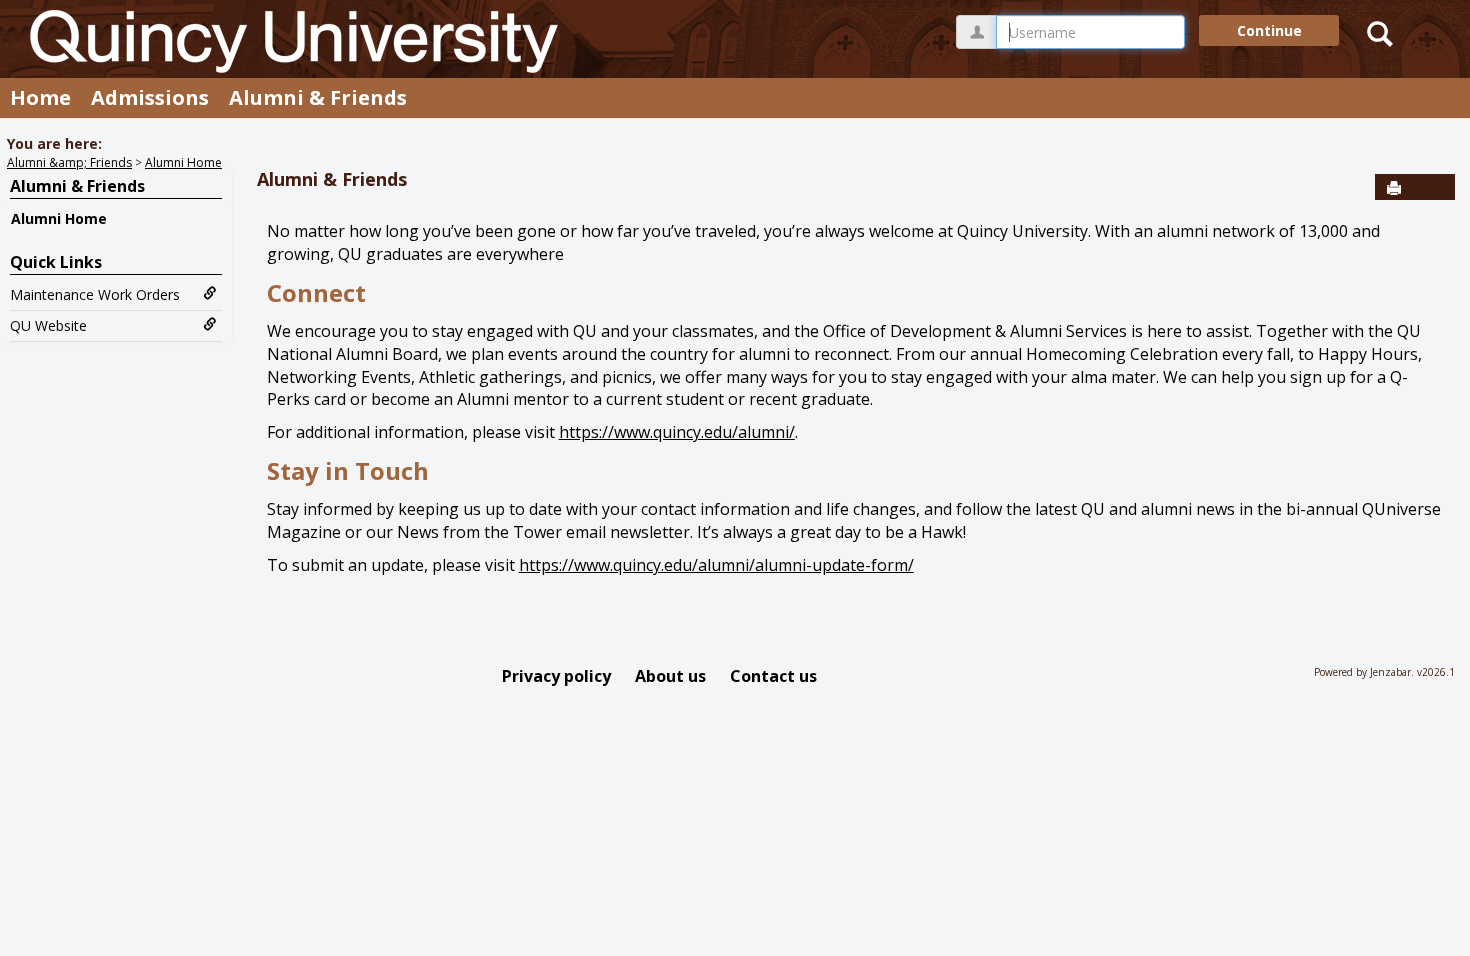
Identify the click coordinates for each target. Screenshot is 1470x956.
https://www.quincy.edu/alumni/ (677, 432)
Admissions (150, 97)
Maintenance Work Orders (95, 294)
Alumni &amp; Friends (69, 162)
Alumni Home (183, 162)
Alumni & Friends (318, 97)
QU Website (48, 325)
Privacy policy (556, 676)
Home (40, 97)
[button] (1436, 188)
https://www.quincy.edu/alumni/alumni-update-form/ (716, 565)
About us (670, 676)
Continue (1269, 30)
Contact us (773, 676)
